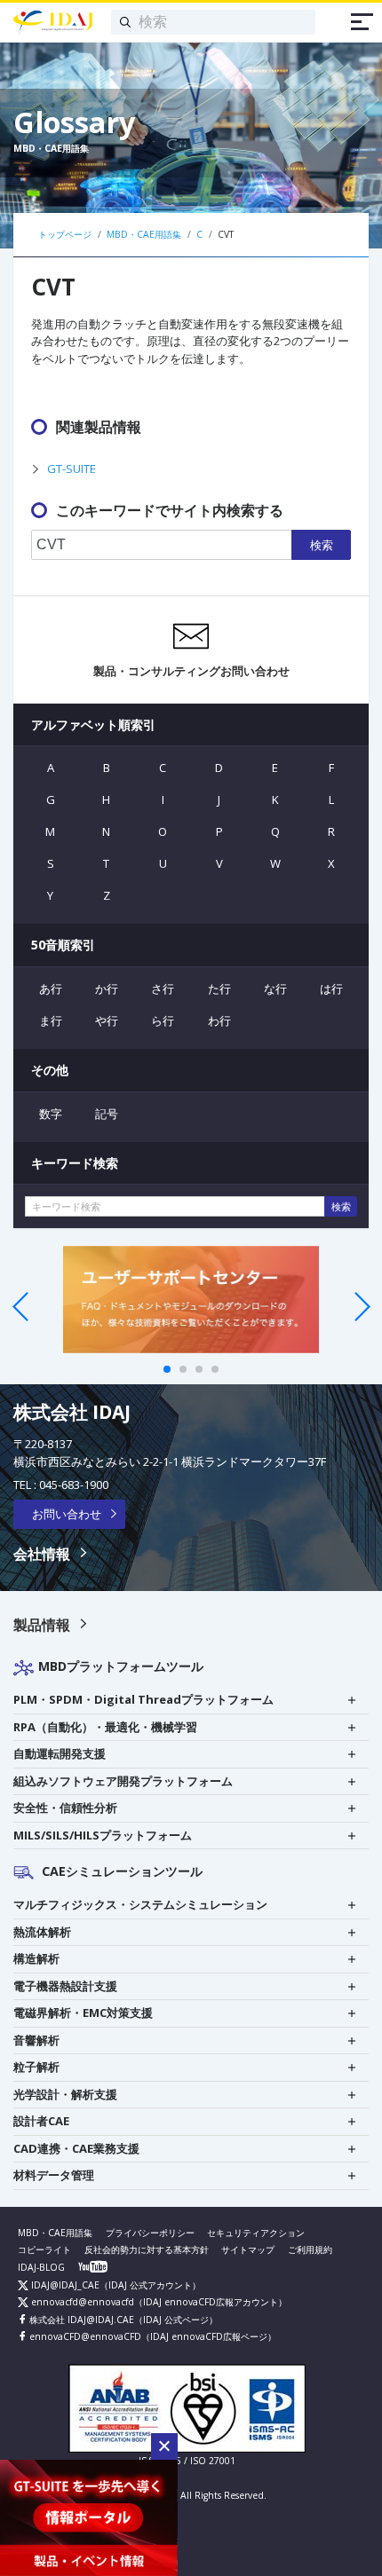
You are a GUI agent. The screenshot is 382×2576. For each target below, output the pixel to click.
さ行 (163, 989)
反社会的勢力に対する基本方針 (147, 2249)
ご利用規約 (310, 2249)
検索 (322, 545)
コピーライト (44, 2249)
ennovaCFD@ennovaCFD (84, 2336)
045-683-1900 (74, 1485)
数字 (51, 1114)
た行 (219, 989)
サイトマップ (248, 2249)
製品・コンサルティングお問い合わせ (191, 671)
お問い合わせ (67, 1514)
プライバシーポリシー (150, 2233)
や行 (107, 1020)
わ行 (219, 1020)
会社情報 (42, 1554)
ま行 (51, 1020)
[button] (164, 2446)
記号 (107, 1114)
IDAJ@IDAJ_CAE (64, 2285)
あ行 (51, 989)
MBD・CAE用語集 (55, 2233)
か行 (107, 989)
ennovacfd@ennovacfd (81, 2302)
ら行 (163, 1020)
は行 (331, 989)
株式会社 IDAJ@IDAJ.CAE (80, 2320)
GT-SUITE (72, 469)
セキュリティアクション (256, 2233)
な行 (275, 989)
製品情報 (42, 1625)
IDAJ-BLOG (41, 2267)
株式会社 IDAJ (72, 1412)
